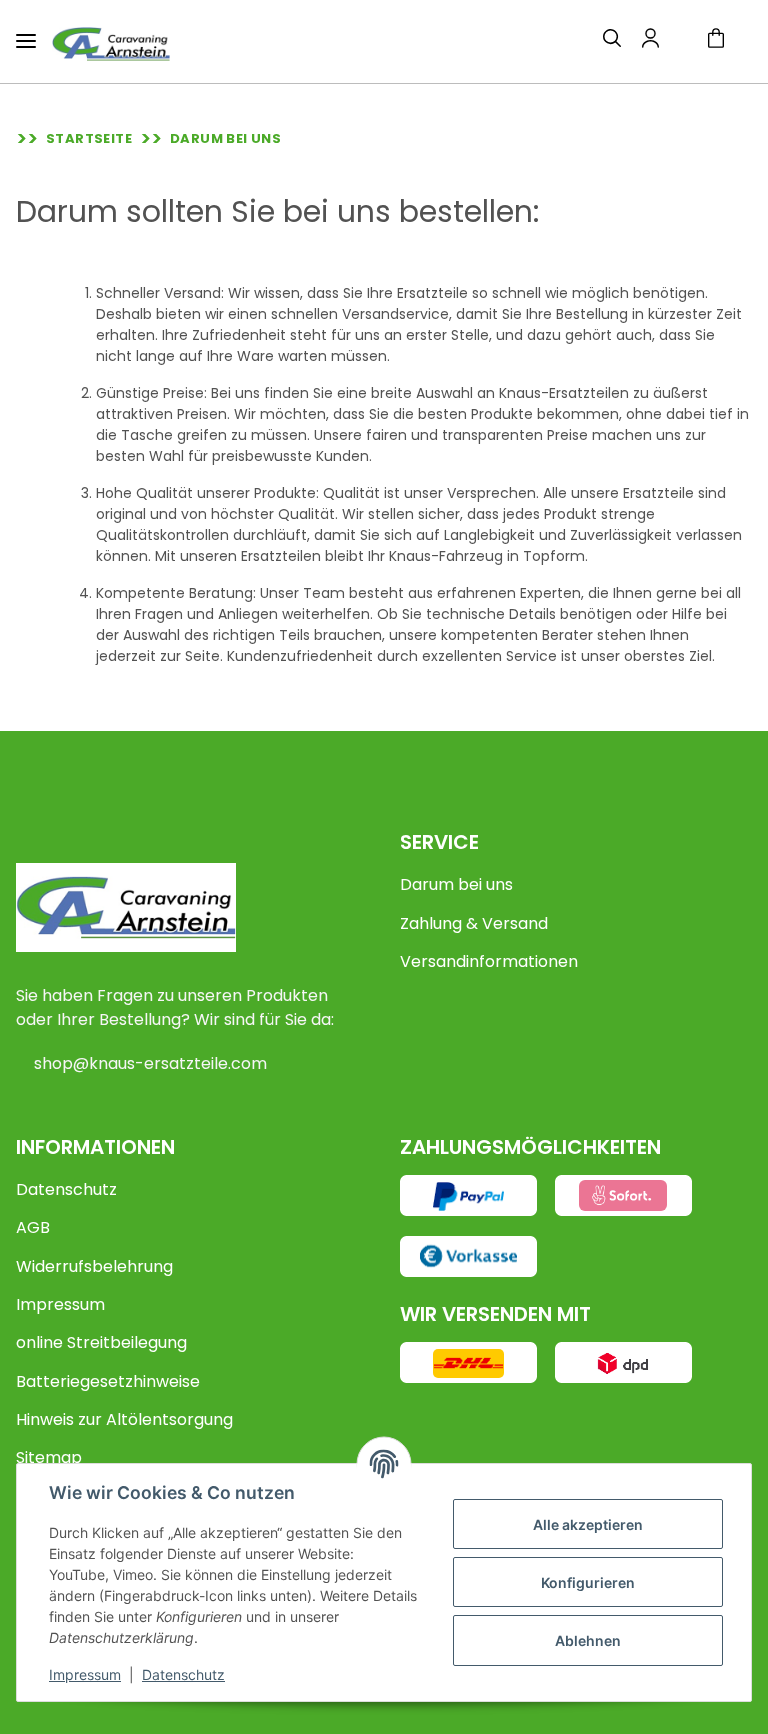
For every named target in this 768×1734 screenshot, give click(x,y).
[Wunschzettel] (682, 42)
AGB (33, 1227)
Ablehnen (588, 1640)
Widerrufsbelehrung (94, 1266)
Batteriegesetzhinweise (108, 1381)
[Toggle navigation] (26, 32)
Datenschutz (66, 1189)
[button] (612, 41)
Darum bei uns (456, 884)
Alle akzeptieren (588, 1524)
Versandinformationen (489, 961)
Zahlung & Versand (474, 923)
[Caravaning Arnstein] (111, 44)
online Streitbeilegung (101, 1342)
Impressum (60, 1304)
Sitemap (49, 1457)
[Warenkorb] (724, 41)
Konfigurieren (588, 1582)
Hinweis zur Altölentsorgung (124, 1419)
